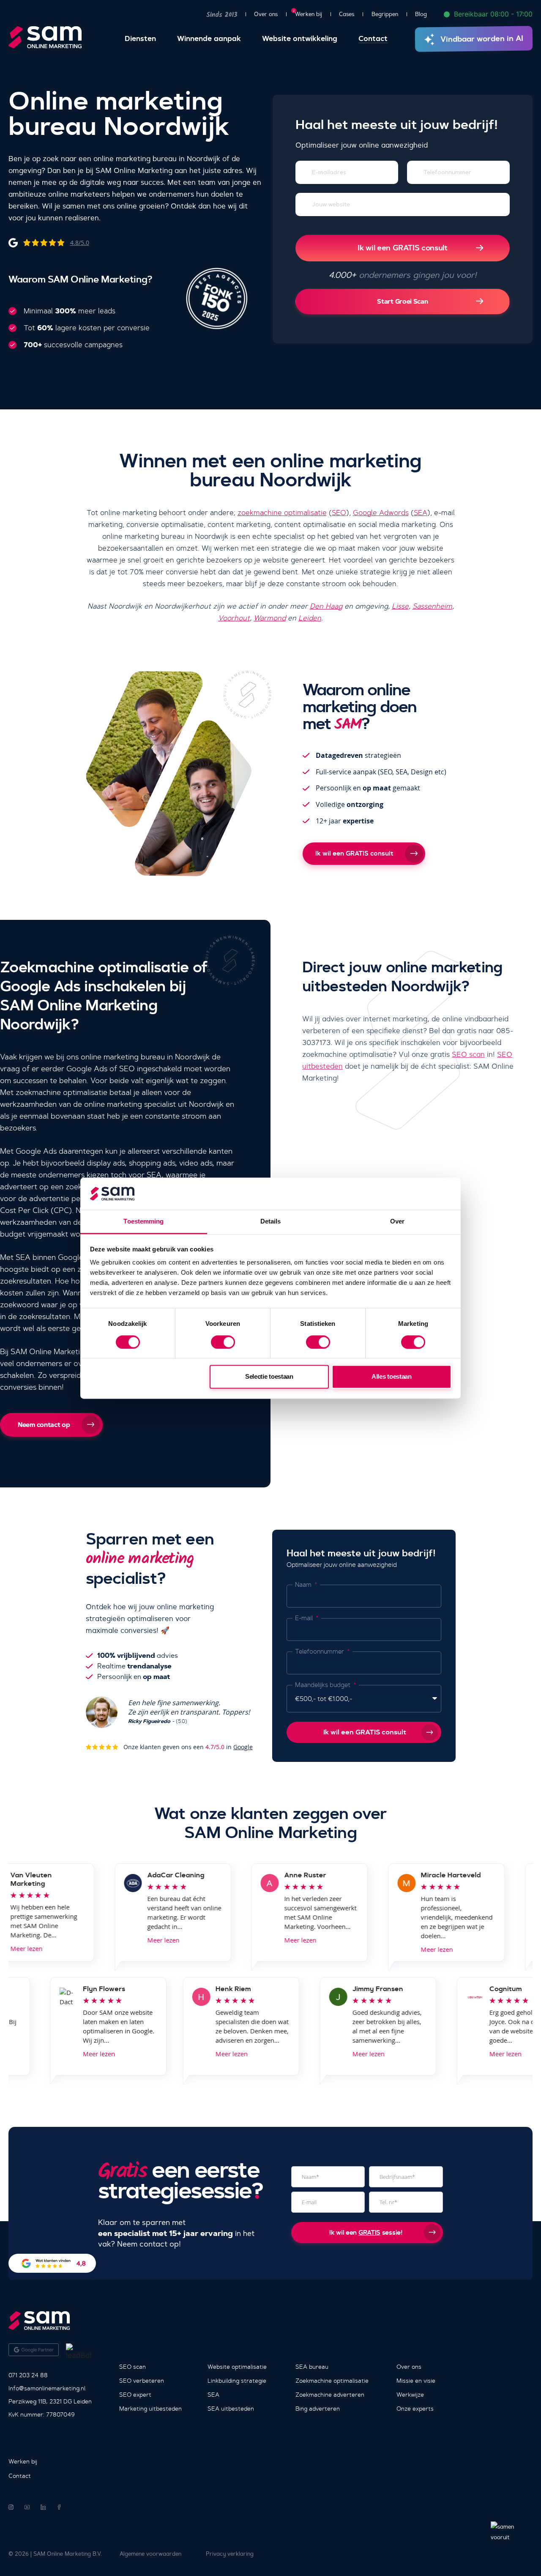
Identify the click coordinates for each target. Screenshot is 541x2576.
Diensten (140, 39)
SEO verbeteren (142, 2381)
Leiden (310, 618)
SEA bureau (312, 2367)
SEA (421, 513)
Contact (373, 39)
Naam (304, 1585)
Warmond (270, 618)
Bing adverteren (318, 2409)
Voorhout (234, 618)
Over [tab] (397, 1222)
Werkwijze (410, 2395)
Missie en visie (416, 2381)
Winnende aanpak (209, 39)
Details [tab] (271, 1222)
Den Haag (326, 606)
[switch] (223, 1342)
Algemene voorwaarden (150, 2554)
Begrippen (385, 14)
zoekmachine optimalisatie (282, 513)
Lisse (400, 606)
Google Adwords (381, 513)
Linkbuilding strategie (237, 2381)
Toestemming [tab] (143, 1222)
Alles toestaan (392, 1377)
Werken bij (309, 14)
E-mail (305, 1618)
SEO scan (468, 1054)
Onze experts (415, 2409)
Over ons (266, 14)
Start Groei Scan (402, 301)
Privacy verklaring (230, 2554)
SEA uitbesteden (231, 2409)
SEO (339, 513)
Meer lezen (143, 1940)
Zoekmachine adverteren (330, 2395)
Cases (347, 14)
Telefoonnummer (320, 1651)
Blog (421, 14)
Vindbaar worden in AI (482, 39)
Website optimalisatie (237, 2367)
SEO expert (135, 2395)
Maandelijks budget (324, 1685)
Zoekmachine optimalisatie (332, 2381)
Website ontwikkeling (300, 39)
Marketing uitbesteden (150, 2409)
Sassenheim (432, 606)
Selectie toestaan (269, 1377)
